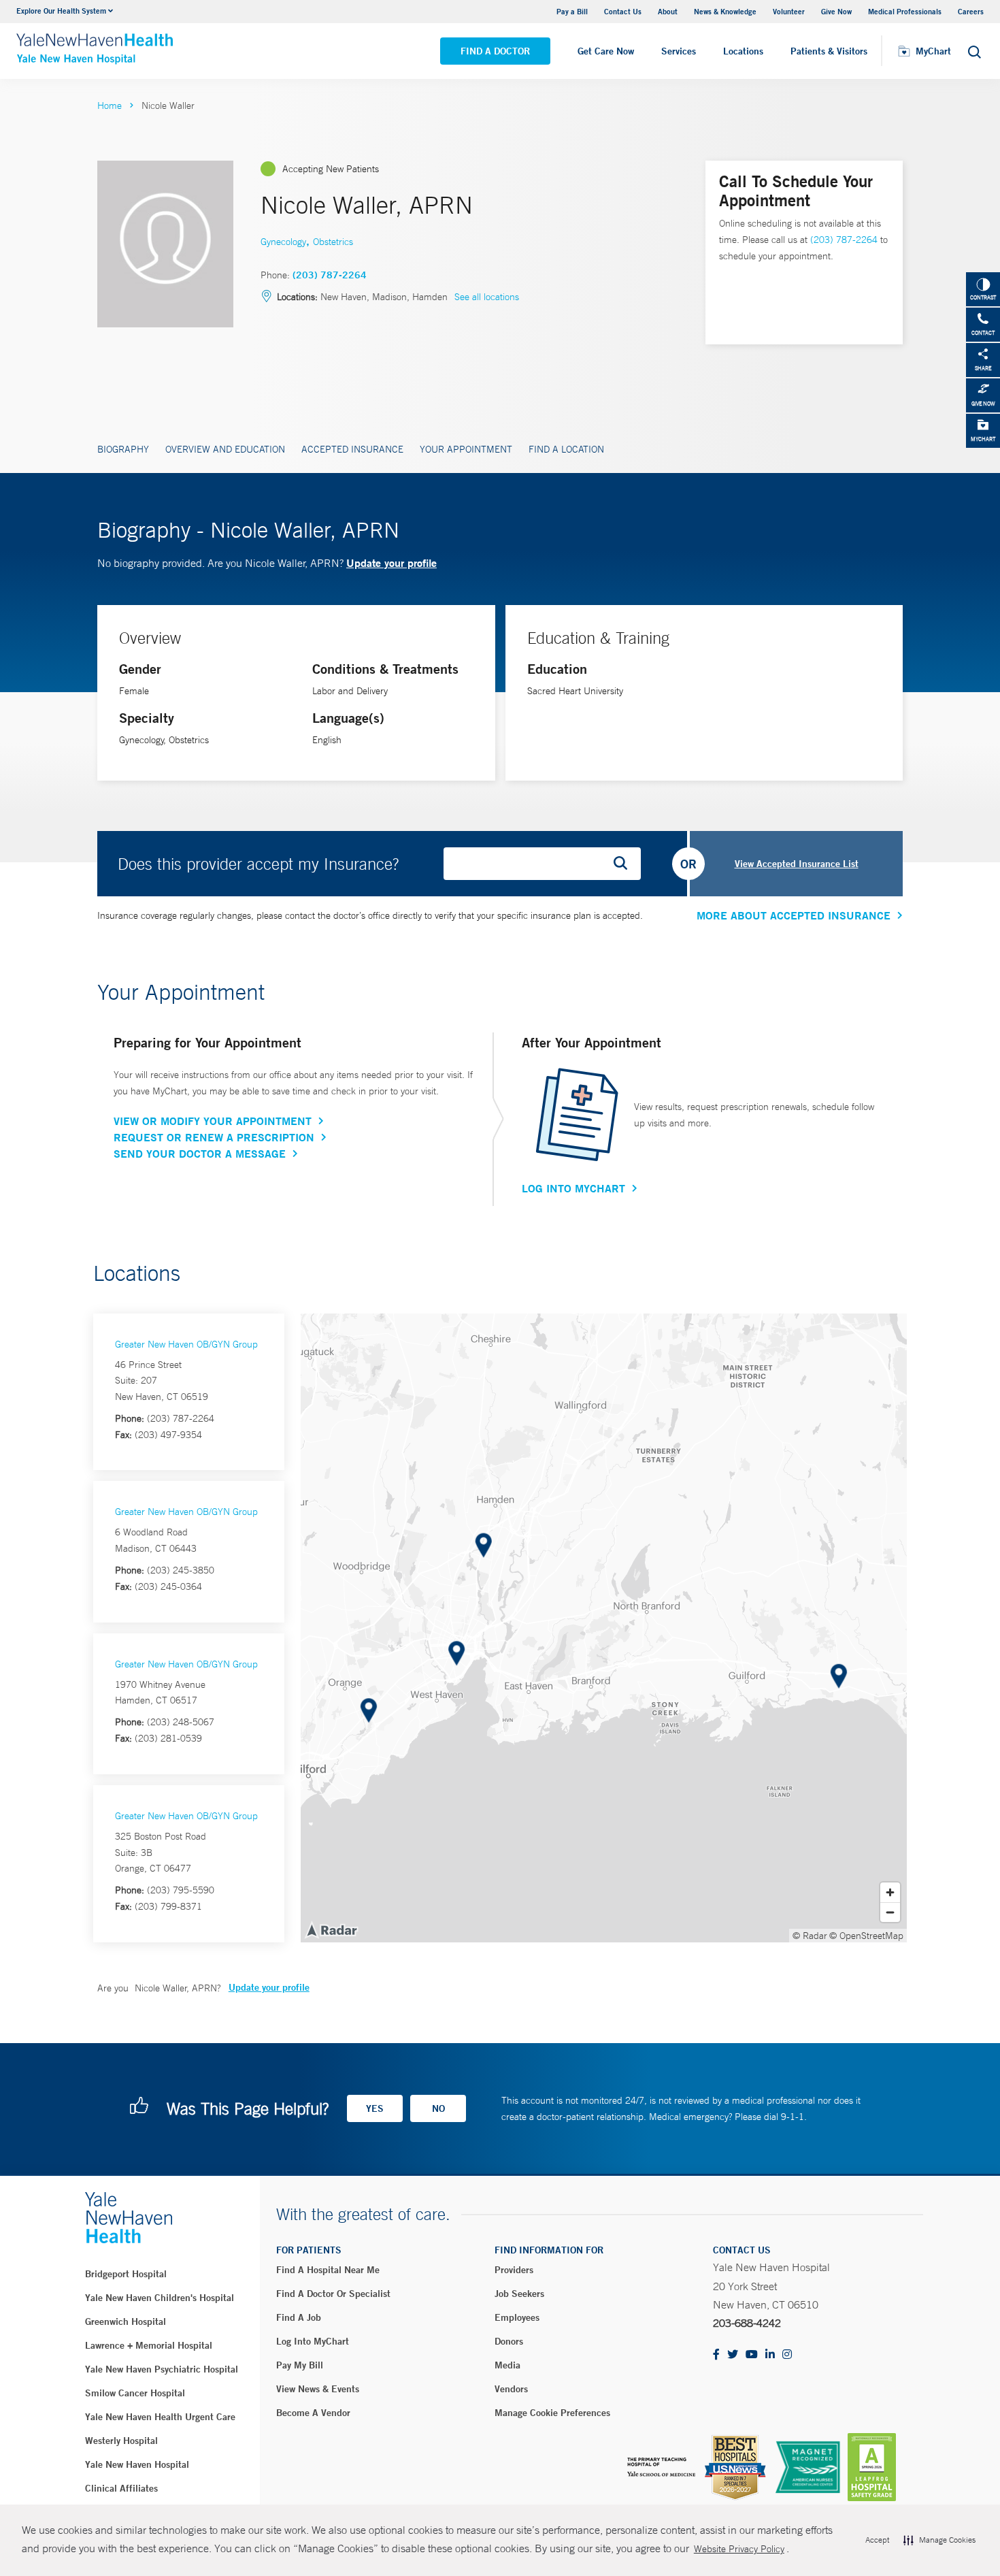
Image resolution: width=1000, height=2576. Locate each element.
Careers (971, 11)
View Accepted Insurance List (797, 864)
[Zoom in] (890, 1892)
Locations (743, 51)
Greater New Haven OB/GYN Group (186, 1344)
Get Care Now (606, 51)
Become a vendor (313, 2413)
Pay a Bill (572, 11)
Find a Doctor (495, 51)
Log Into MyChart (573, 1188)
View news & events (318, 2389)
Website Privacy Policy (739, 2549)
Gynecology (283, 242)
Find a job (299, 2317)
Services (679, 51)
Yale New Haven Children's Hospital (160, 2298)
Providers (514, 2270)
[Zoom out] (890, 1912)
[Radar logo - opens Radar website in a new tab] (331, 1929)
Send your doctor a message (200, 1154)
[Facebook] (716, 2355)
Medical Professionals (905, 11)
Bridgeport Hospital (126, 2274)
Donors (509, 2341)
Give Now (836, 11)
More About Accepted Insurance (794, 915)
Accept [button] (877, 2540)
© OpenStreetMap (866, 1936)
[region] (604, 1628)
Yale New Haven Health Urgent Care (160, 2417)
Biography (123, 449)
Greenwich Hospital (126, 2321)
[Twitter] (733, 2355)
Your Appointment (466, 449)
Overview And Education (225, 449)
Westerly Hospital (121, 2441)
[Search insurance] (625, 864)
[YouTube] (752, 2355)
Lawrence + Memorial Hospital (149, 2345)
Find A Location (566, 449)
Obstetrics (333, 242)
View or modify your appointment (213, 1121)
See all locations (487, 297)
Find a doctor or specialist (333, 2294)
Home (110, 105)
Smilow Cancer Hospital (135, 2393)
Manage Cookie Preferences (552, 2413)
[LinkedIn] (770, 2355)
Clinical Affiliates (121, 2488)
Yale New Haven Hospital (137, 2464)
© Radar (810, 1936)
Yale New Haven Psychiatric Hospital (162, 2369)
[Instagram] (787, 2355)
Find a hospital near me (328, 2270)
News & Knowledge (725, 11)
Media (507, 2365)
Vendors (511, 2389)
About (668, 11)
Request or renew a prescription (214, 1137)
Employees (517, 2317)
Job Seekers (519, 2294)
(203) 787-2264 (330, 275)
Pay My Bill (300, 2365)
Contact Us (623, 11)
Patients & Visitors (829, 51)
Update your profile (391, 563)
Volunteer (789, 11)
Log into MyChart (313, 2341)
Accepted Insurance (352, 449)
